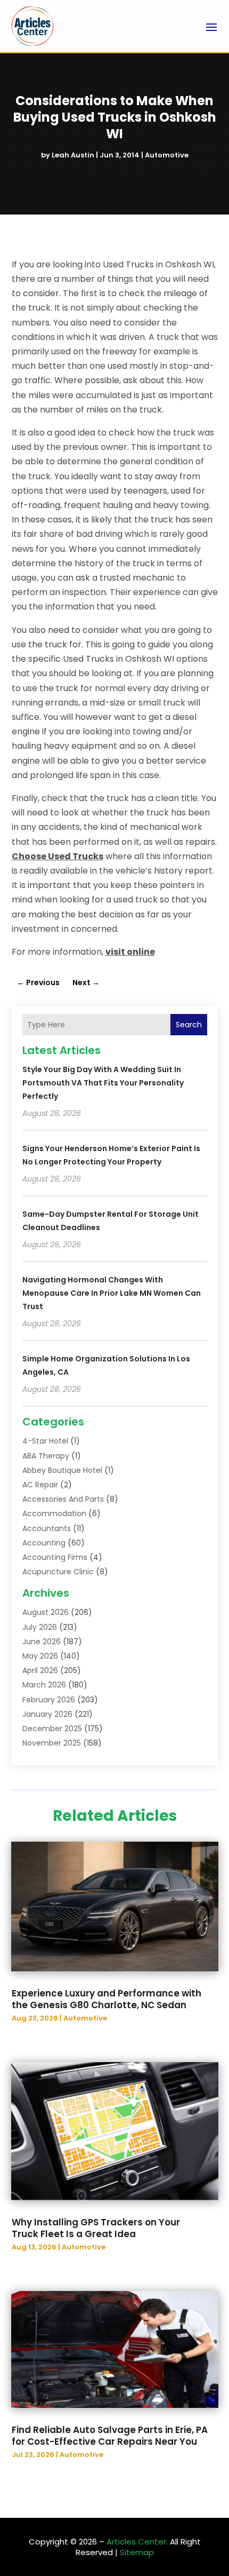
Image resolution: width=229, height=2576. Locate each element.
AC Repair (40, 1485)
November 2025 (52, 1743)
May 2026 (40, 1656)
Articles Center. (137, 2542)
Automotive (167, 155)
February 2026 (49, 1700)
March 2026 (44, 1685)
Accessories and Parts (63, 1499)
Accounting (44, 1543)
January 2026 (47, 1714)
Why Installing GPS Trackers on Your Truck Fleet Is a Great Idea (96, 2228)
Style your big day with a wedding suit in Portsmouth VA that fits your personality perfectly (103, 1083)
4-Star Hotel (45, 1441)
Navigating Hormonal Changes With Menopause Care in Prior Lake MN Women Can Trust (112, 1293)
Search (189, 1025)
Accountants (47, 1528)
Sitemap (137, 2552)
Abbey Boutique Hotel (62, 1470)
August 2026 (46, 1612)
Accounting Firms (55, 1557)
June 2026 (42, 1642)
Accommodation (54, 1513)
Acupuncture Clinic (58, 1572)
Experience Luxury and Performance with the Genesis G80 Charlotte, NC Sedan (107, 1999)
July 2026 (40, 1627)
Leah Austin (73, 155)
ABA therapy (46, 1456)
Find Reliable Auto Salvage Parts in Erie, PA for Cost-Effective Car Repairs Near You (110, 2436)
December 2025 (52, 1729)
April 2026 (40, 1670)
